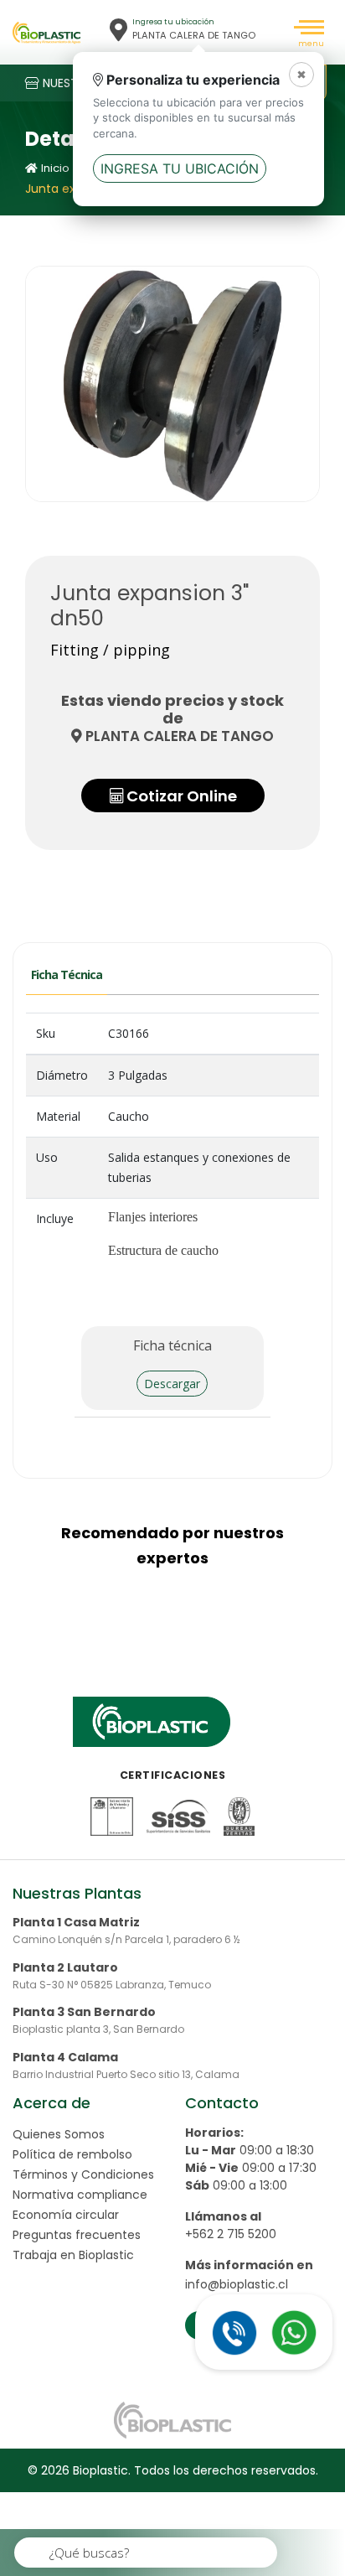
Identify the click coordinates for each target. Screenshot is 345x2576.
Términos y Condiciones (83, 2174)
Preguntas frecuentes (77, 2235)
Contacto (222, 2103)
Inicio (55, 168)
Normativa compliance (80, 2195)
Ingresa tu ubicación (180, 168)
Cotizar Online (179, 796)
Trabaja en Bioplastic (73, 2255)
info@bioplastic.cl (237, 2284)
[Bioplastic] (46, 33)
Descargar (172, 1384)
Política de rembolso (72, 2154)
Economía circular (66, 2215)
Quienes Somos (59, 2134)
